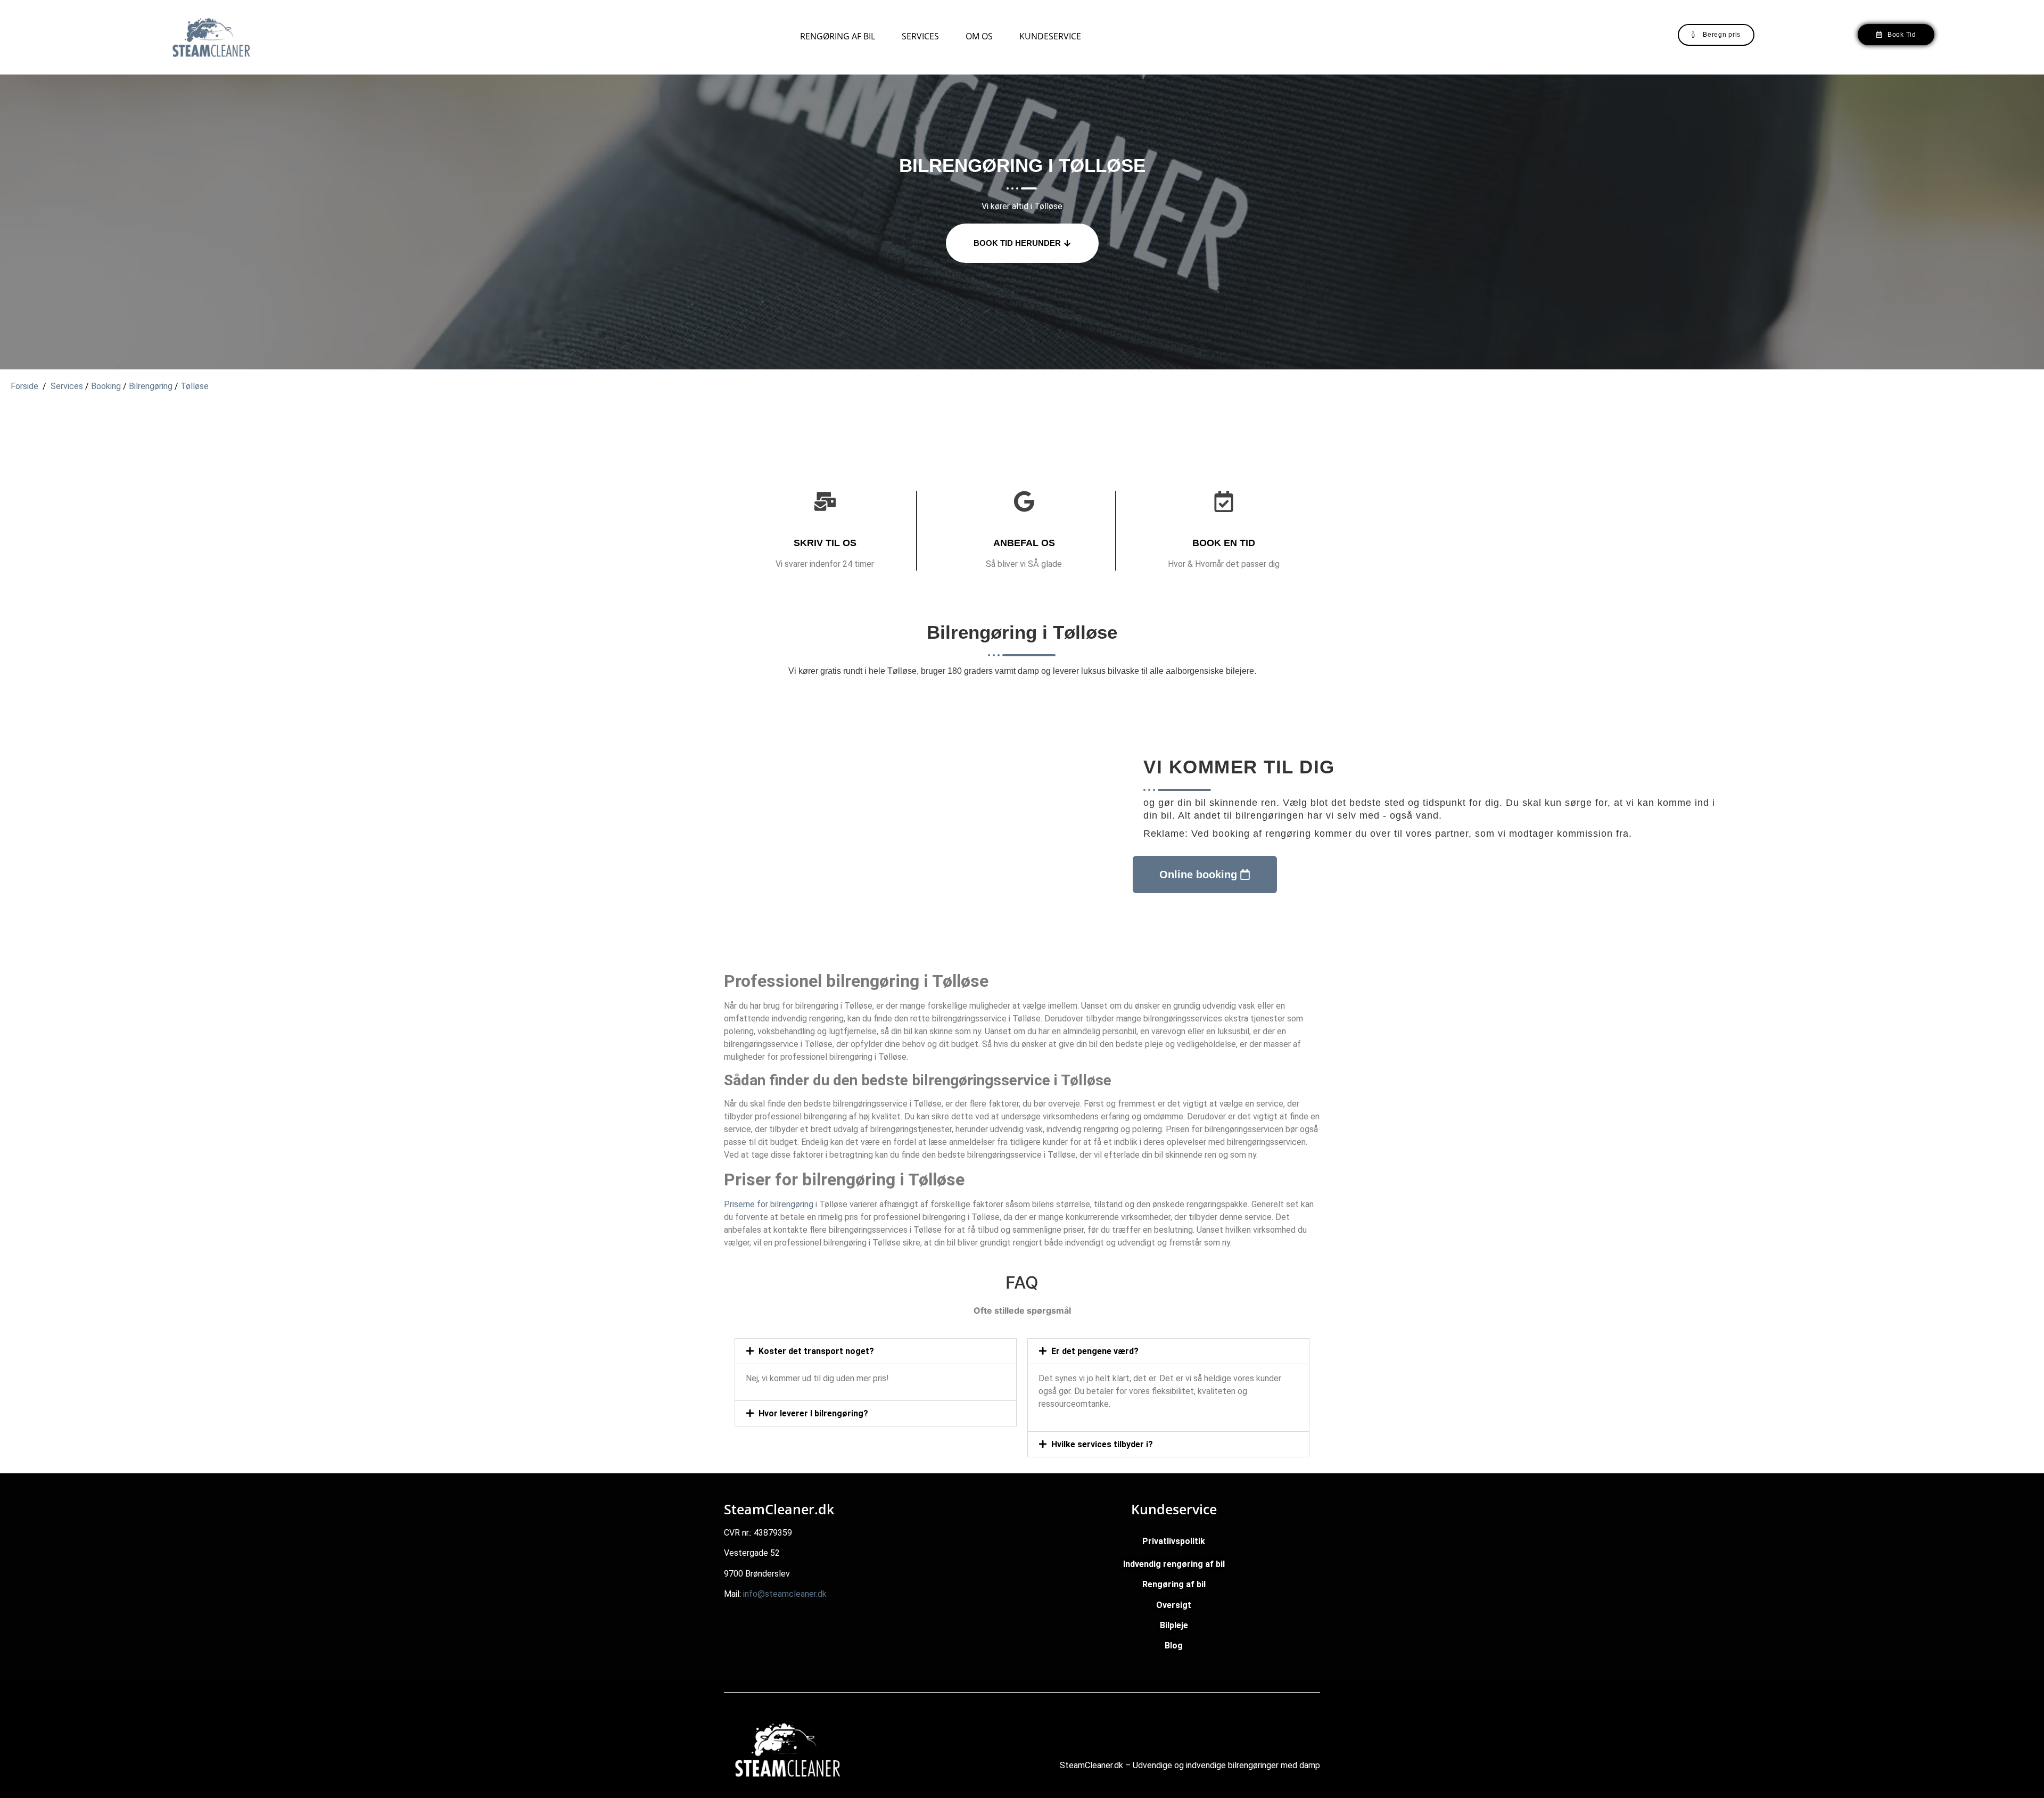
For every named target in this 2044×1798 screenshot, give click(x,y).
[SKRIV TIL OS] (825, 501)
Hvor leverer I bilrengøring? (813, 1413)
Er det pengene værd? (1095, 1351)
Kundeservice (1050, 36)
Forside (24, 386)
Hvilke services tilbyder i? (1102, 1444)
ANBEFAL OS (1024, 543)
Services (920, 36)
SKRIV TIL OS (825, 543)
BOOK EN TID (1224, 543)
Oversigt (1174, 1605)
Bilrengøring (151, 386)
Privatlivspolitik (1174, 1541)
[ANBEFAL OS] (1024, 501)
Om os (979, 36)
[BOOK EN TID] (1224, 501)
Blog (1174, 1646)
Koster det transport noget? (816, 1351)
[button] (876, 1351)
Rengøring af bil (838, 36)
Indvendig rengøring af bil (1174, 1564)
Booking (106, 386)
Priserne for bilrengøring (769, 1204)
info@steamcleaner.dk (785, 1594)
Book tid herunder (1017, 243)
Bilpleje (1174, 1625)
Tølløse (195, 386)
